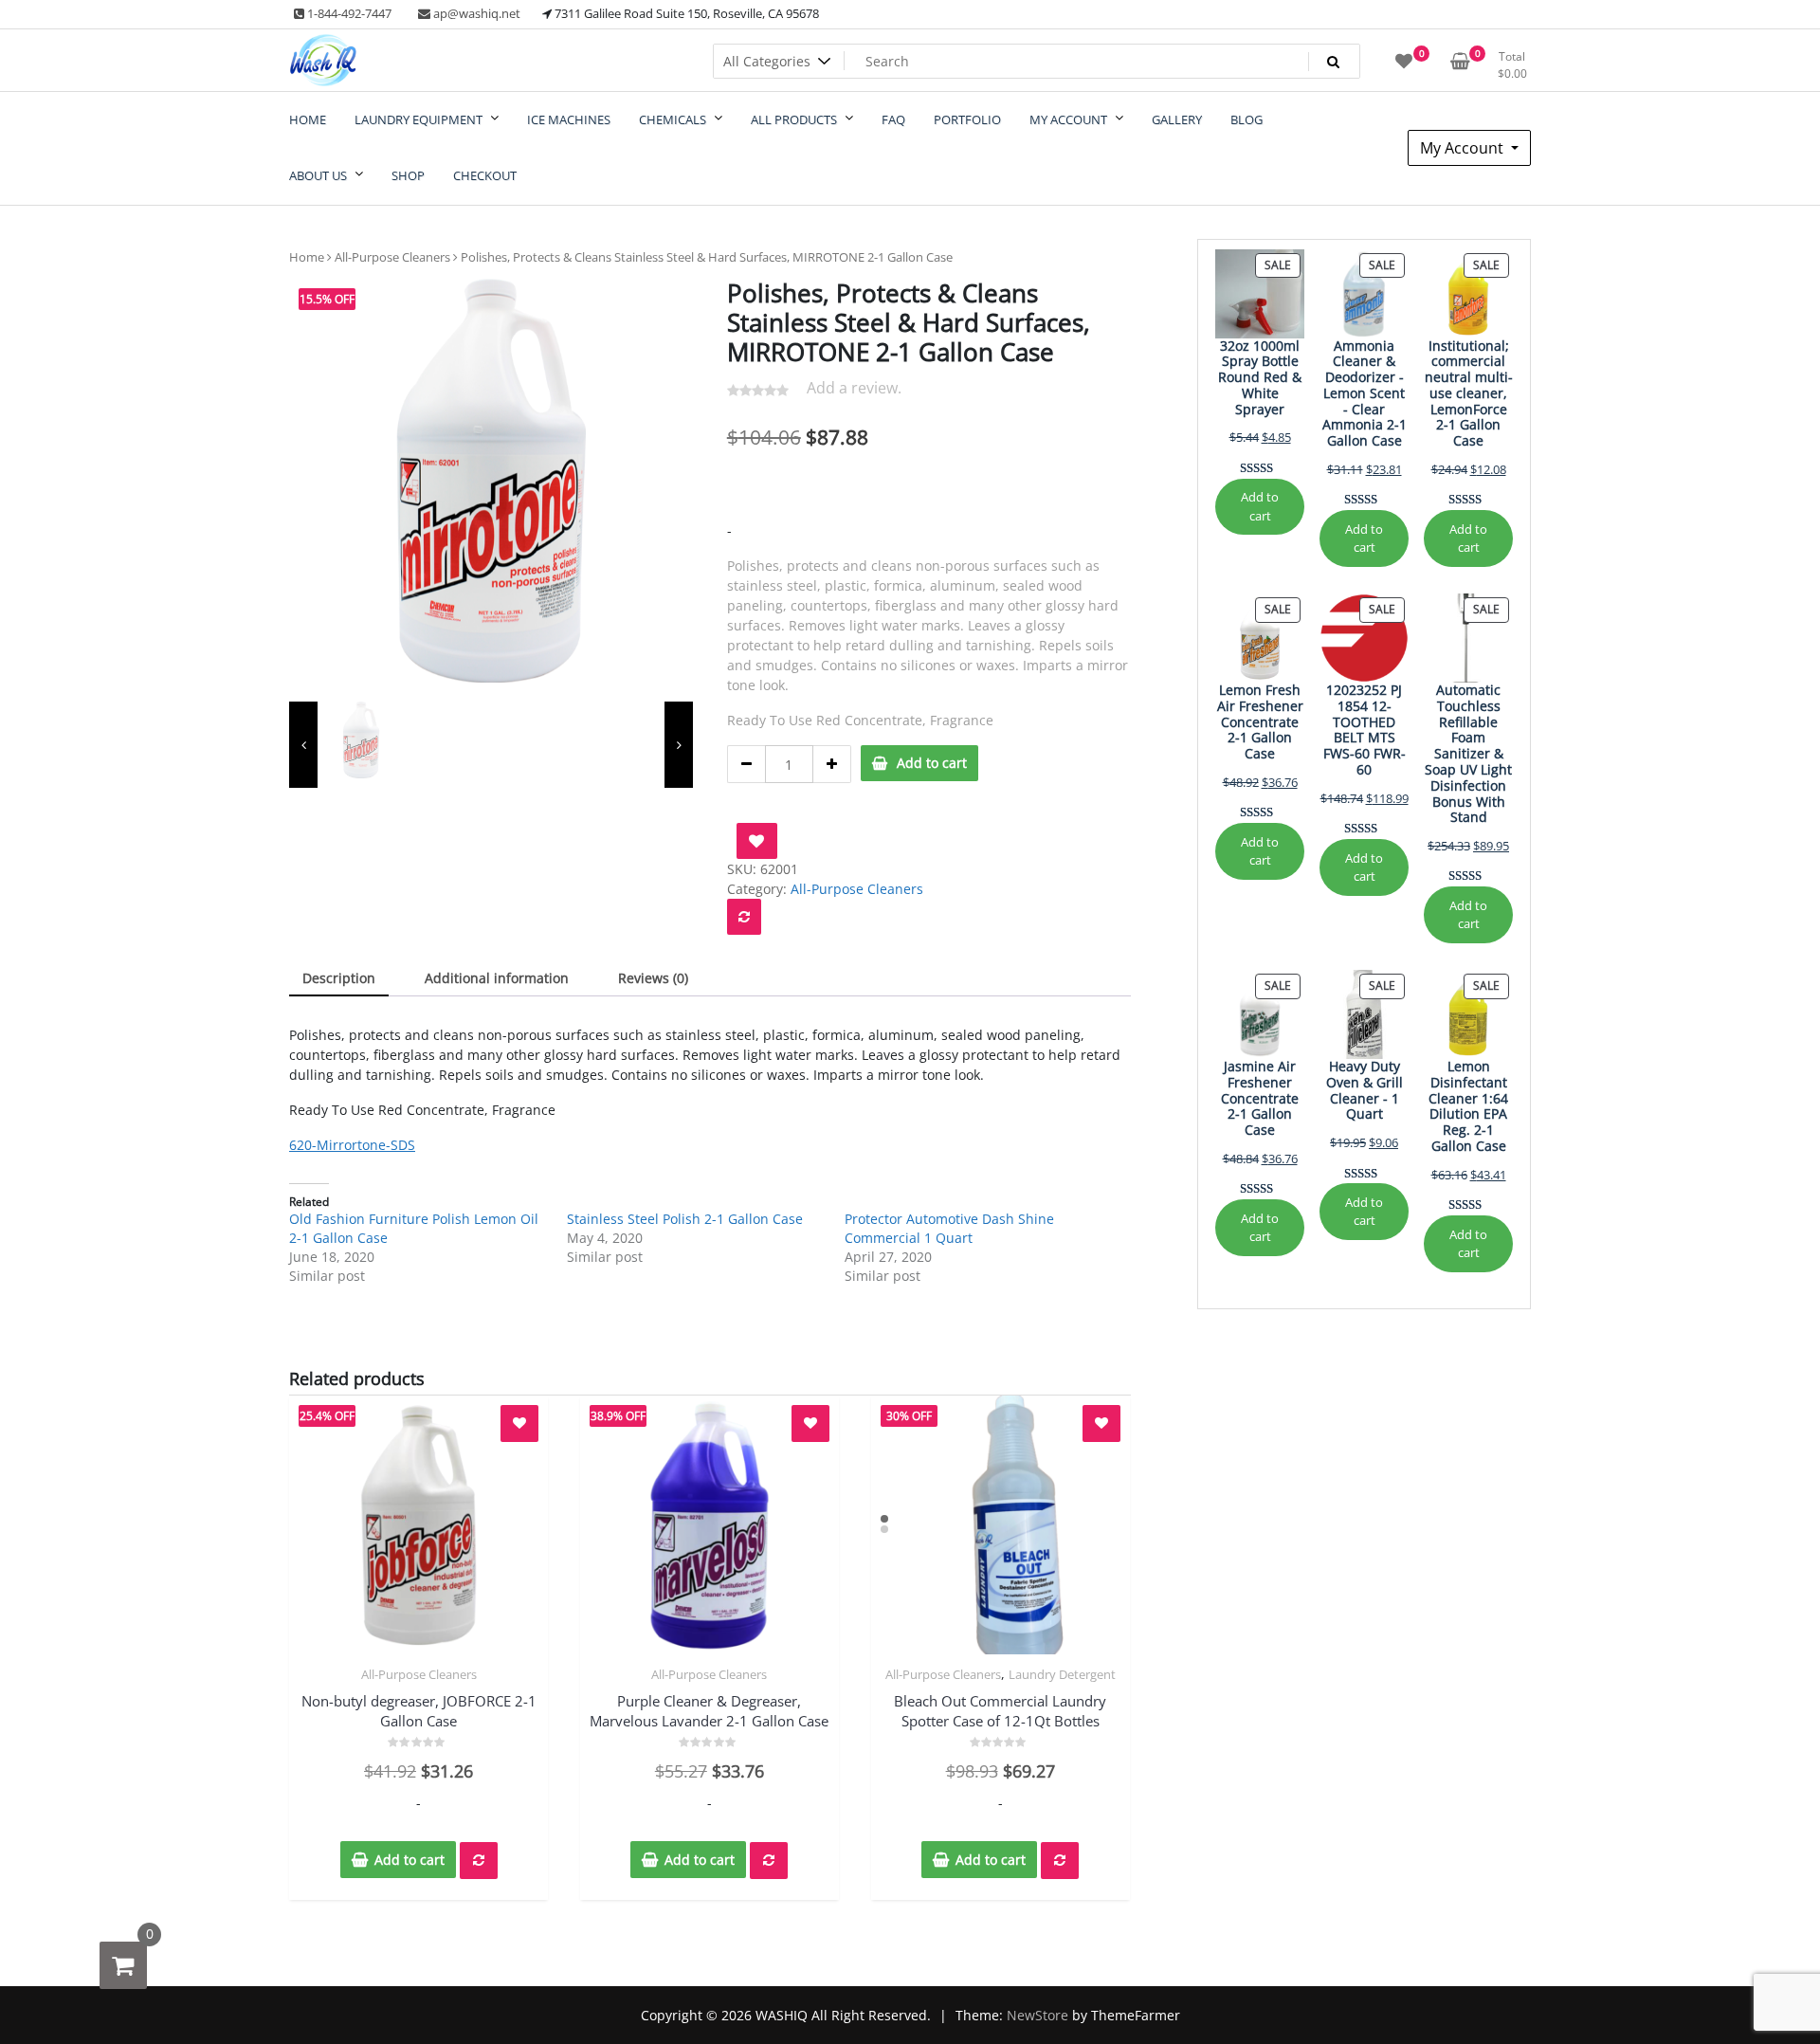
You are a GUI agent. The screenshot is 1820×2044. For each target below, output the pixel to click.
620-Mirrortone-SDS (352, 1145)
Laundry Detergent (1062, 1674)
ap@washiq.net (475, 13)
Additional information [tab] (497, 978)
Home (307, 257)
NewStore (1037, 2015)
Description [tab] (339, 978)
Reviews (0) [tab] (653, 978)
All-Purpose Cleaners (392, 257)
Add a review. (854, 388)
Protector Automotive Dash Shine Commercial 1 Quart (949, 1228)
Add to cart (932, 763)
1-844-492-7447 (348, 13)
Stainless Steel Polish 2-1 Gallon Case (685, 1219)
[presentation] (303, 745)
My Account (1464, 148)
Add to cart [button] (409, 1860)
